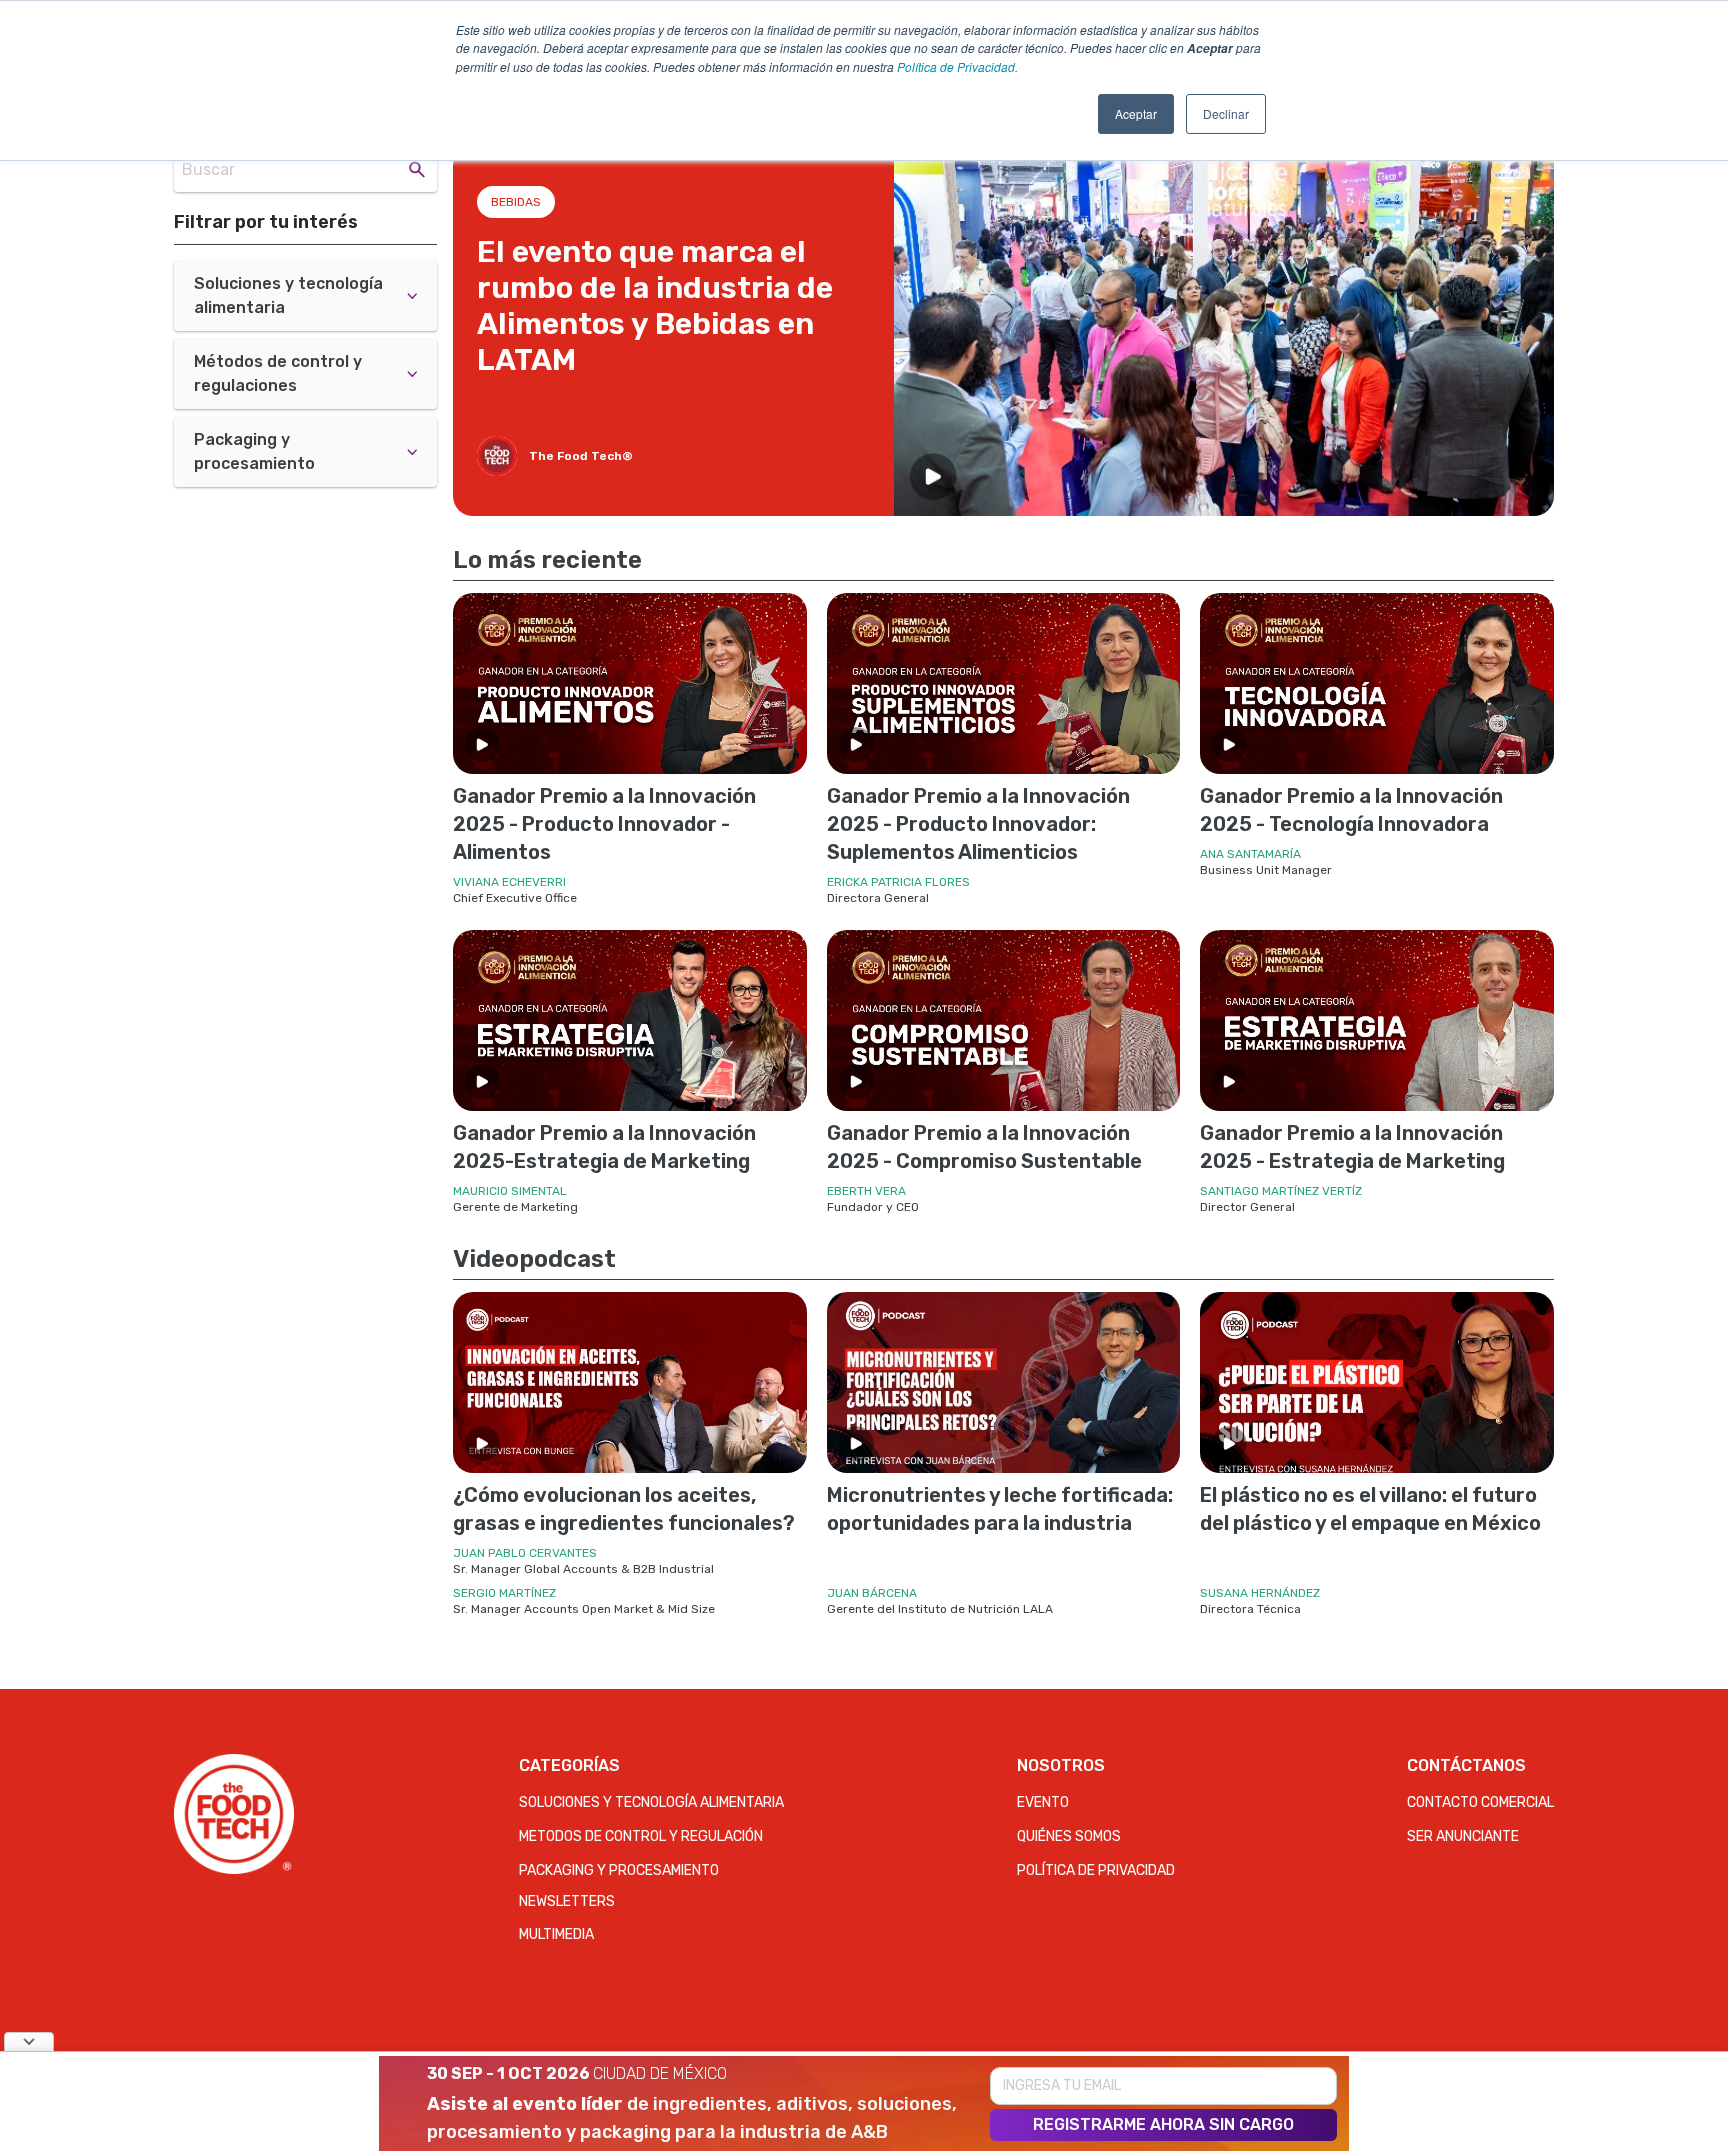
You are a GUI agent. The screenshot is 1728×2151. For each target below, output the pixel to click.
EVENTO (1043, 1802)
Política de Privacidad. (957, 66)
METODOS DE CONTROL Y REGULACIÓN (641, 1836)
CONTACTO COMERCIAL (1480, 1802)
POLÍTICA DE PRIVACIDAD (1096, 1870)
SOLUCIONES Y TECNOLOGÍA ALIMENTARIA (651, 1802)
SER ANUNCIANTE (1463, 1836)
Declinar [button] (1226, 113)
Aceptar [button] (1136, 113)
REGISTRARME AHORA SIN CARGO (1163, 2124)
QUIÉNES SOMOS (1069, 1836)
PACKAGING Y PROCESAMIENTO (619, 1870)
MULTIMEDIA (556, 1934)
